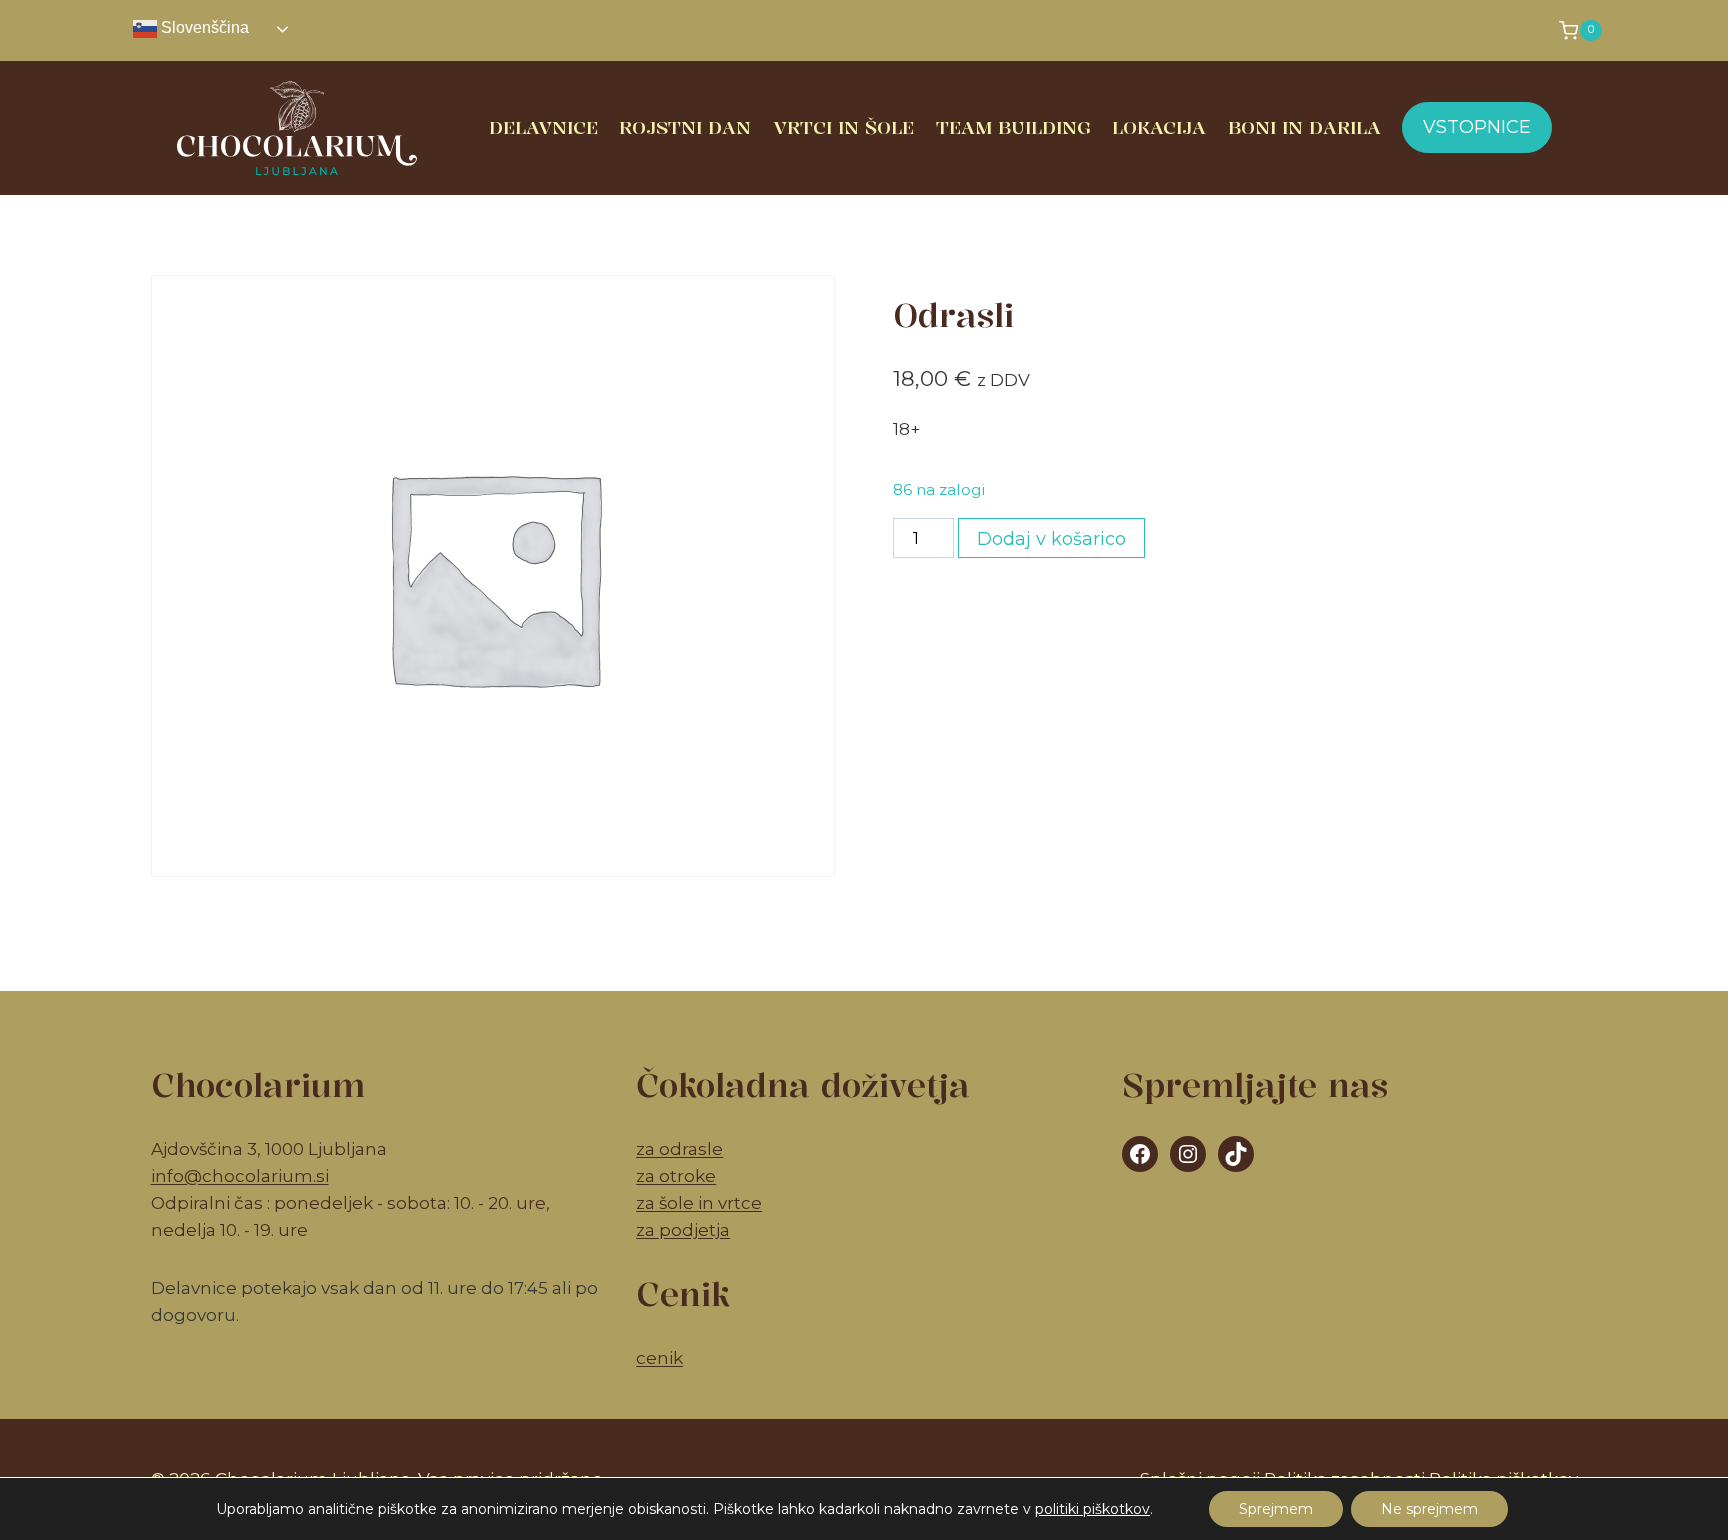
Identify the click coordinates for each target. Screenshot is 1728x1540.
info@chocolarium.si (240, 1176)
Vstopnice (1477, 127)
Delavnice (543, 127)
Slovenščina (203, 27)
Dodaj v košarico (1051, 539)
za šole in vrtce (699, 1203)
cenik (659, 1358)
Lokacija (1159, 127)
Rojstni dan (685, 127)
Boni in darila (1304, 127)
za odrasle (679, 1149)
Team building (1013, 127)
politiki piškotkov (1092, 1509)
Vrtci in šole (843, 127)
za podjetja (683, 1230)
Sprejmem (1276, 1509)
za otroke (676, 1176)
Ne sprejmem (1429, 1509)
